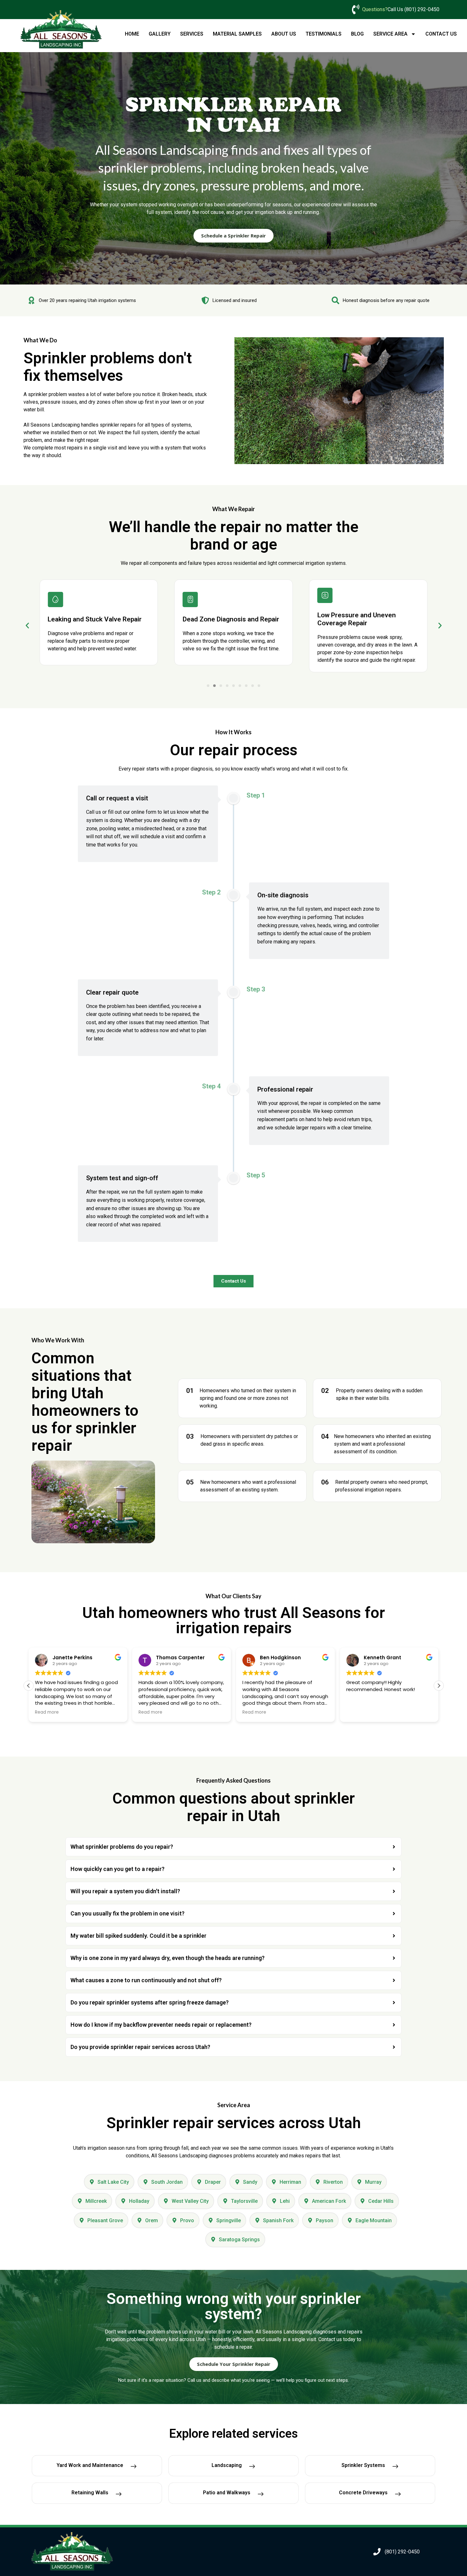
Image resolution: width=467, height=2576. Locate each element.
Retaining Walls (90, 2493)
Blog (357, 34)
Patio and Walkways (227, 2493)
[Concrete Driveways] (398, 2494)
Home (132, 34)
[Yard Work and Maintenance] (133, 2467)
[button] (27, 626)
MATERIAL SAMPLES (237, 34)
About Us (284, 34)
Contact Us (441, 34)
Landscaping (227, 2465)
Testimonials (324, 34)
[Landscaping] (252, 2467)
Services (192, 34)
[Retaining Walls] (118, 2494)
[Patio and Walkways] (261, 2494)
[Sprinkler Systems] (395, 2467)
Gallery (160, 34)
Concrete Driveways (363, 2493)
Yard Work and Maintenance (90, 2465)
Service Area (390, 34)
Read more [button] (47, 1712)
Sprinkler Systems (363, 2465)
